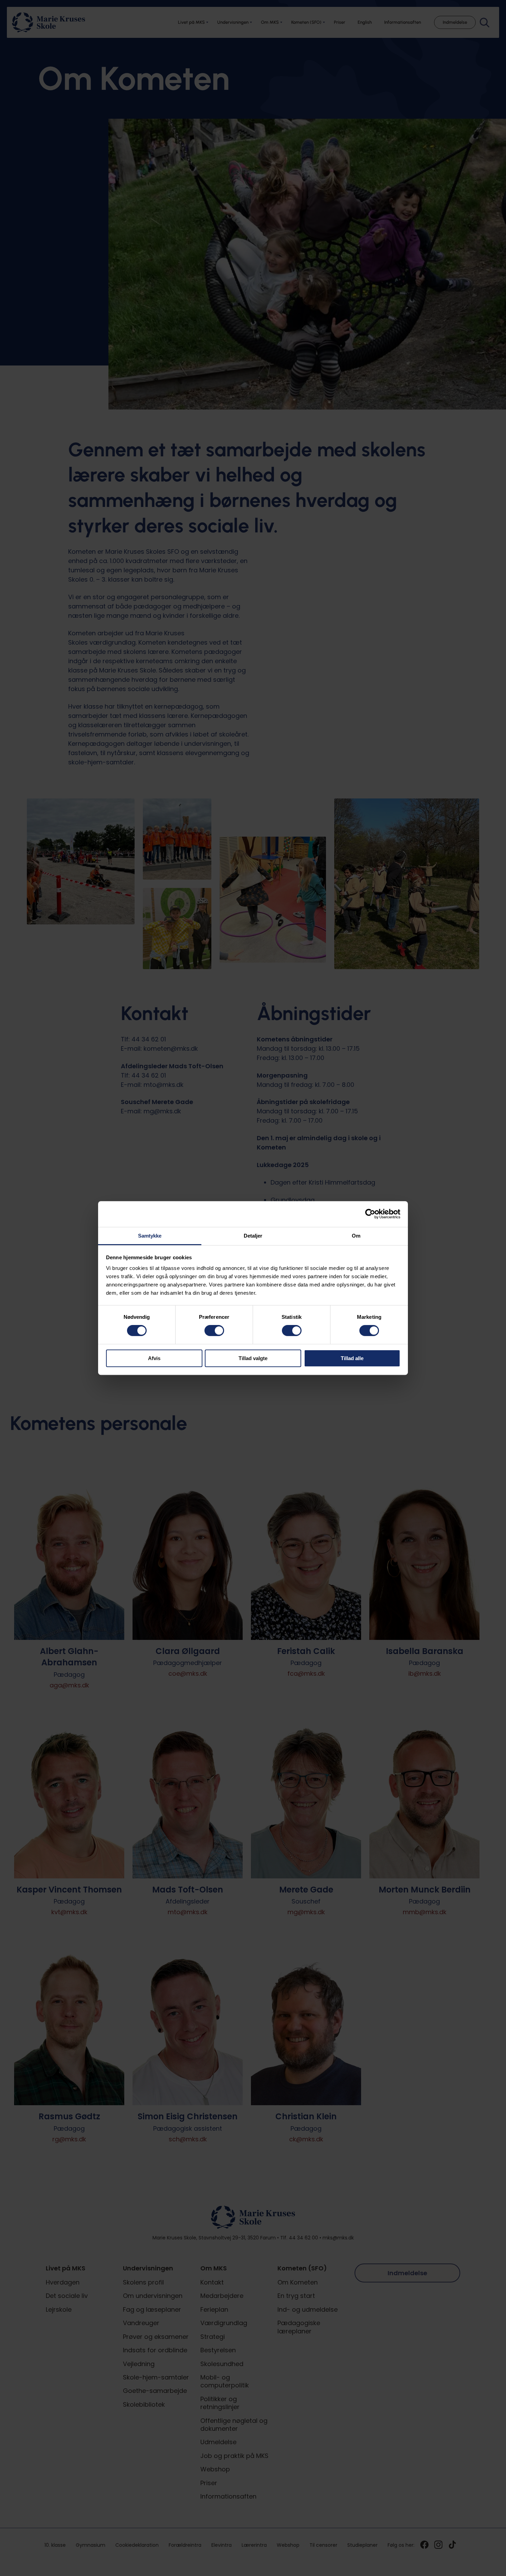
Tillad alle (352, 1358)
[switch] (214, 1331)
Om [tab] (356, 1236)
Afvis (154, 1358)
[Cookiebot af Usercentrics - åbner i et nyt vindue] (370, 1214)
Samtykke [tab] (150, 1236)
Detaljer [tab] (253, 1236)
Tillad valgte (253, 1358)
